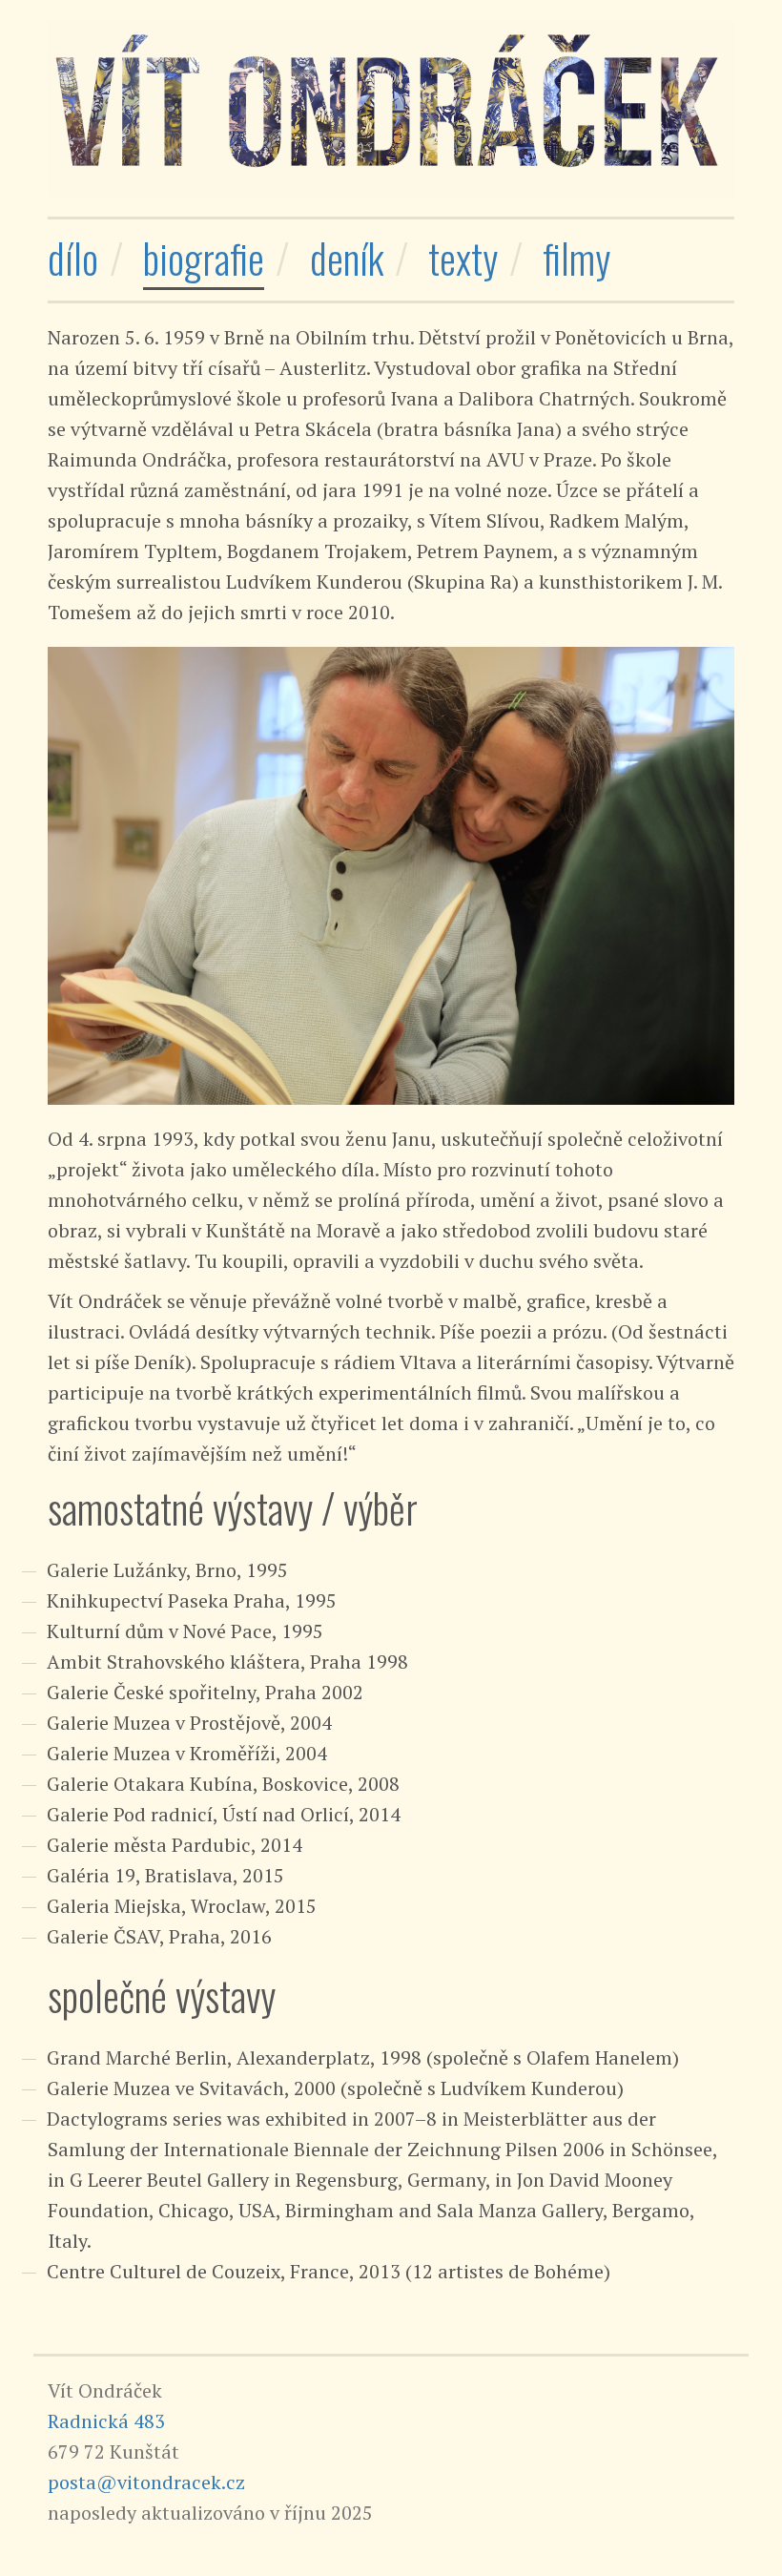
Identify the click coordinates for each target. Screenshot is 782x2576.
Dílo (73, 258)
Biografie (204, 258)
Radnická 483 (106, 2421)
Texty (463, 258)
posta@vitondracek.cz (146, 2482)
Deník (347, 258)
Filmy (576, 258)
